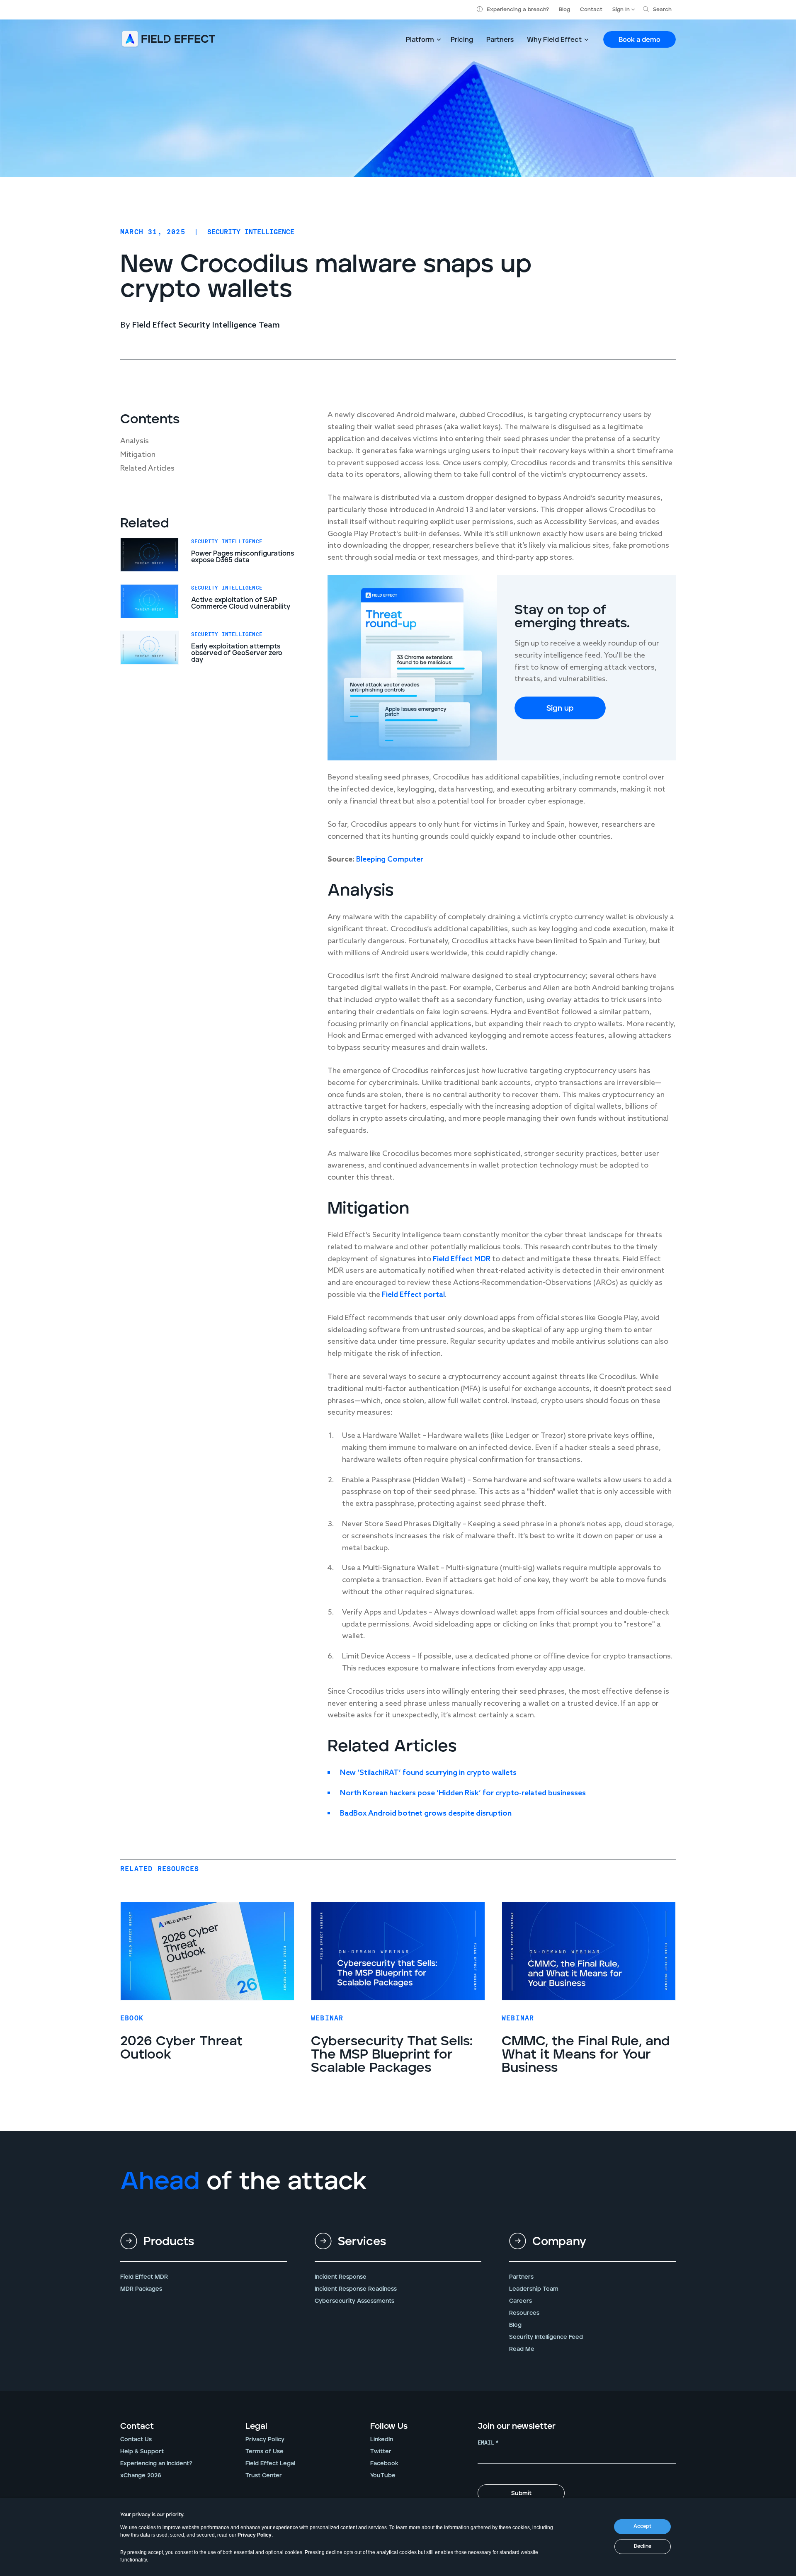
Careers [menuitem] (521, 2301)
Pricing (462, 40)
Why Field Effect (554, 40)
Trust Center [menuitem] (264, 2476)
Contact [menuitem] (137, 2426)
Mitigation (138, 455)
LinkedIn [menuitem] (382, 2440)
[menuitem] (204, 2248)
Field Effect (402, 1295)
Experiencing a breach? (518, 10)
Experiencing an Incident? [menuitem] (156, 2464)
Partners (500, 40)
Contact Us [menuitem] (136, 2440)
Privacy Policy (255, 2535)
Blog (564, 10)
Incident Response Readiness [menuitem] (356, 2289)
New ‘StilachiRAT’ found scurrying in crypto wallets (428, 1773)
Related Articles (147, 469)
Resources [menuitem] (524, 2313)
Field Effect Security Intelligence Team (206, 325)
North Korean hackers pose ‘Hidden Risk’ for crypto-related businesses (463, 1793)
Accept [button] (642, 2526)
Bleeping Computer (390, 859)
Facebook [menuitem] (384, 2464)
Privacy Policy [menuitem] (265, 2440)
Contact (591, 10)
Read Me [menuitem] (522, 2349)
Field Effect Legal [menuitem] (270, 2464)
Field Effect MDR (462, 1259)
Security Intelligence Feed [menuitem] (546, 2337)
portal (434, 1295)
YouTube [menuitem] (383, 2476)
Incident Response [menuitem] (341, 2277)
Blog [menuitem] (515, 2325)
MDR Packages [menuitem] (141, 2289)
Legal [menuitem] (256, 2426)
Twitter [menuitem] (381, 2452)
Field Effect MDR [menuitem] (144, 2277)
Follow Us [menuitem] (389, 2426)
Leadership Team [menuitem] (534, 2289)
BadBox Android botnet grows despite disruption (426, 1814)
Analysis (135, 441)
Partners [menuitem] (521, 2277)
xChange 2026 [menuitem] (141, 2476)
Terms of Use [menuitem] (265, 2452)
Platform (420, 40)
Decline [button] (643, 2546)
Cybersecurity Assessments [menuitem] (354, 2301)
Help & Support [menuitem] (142, 2452)
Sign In (621, 10)
